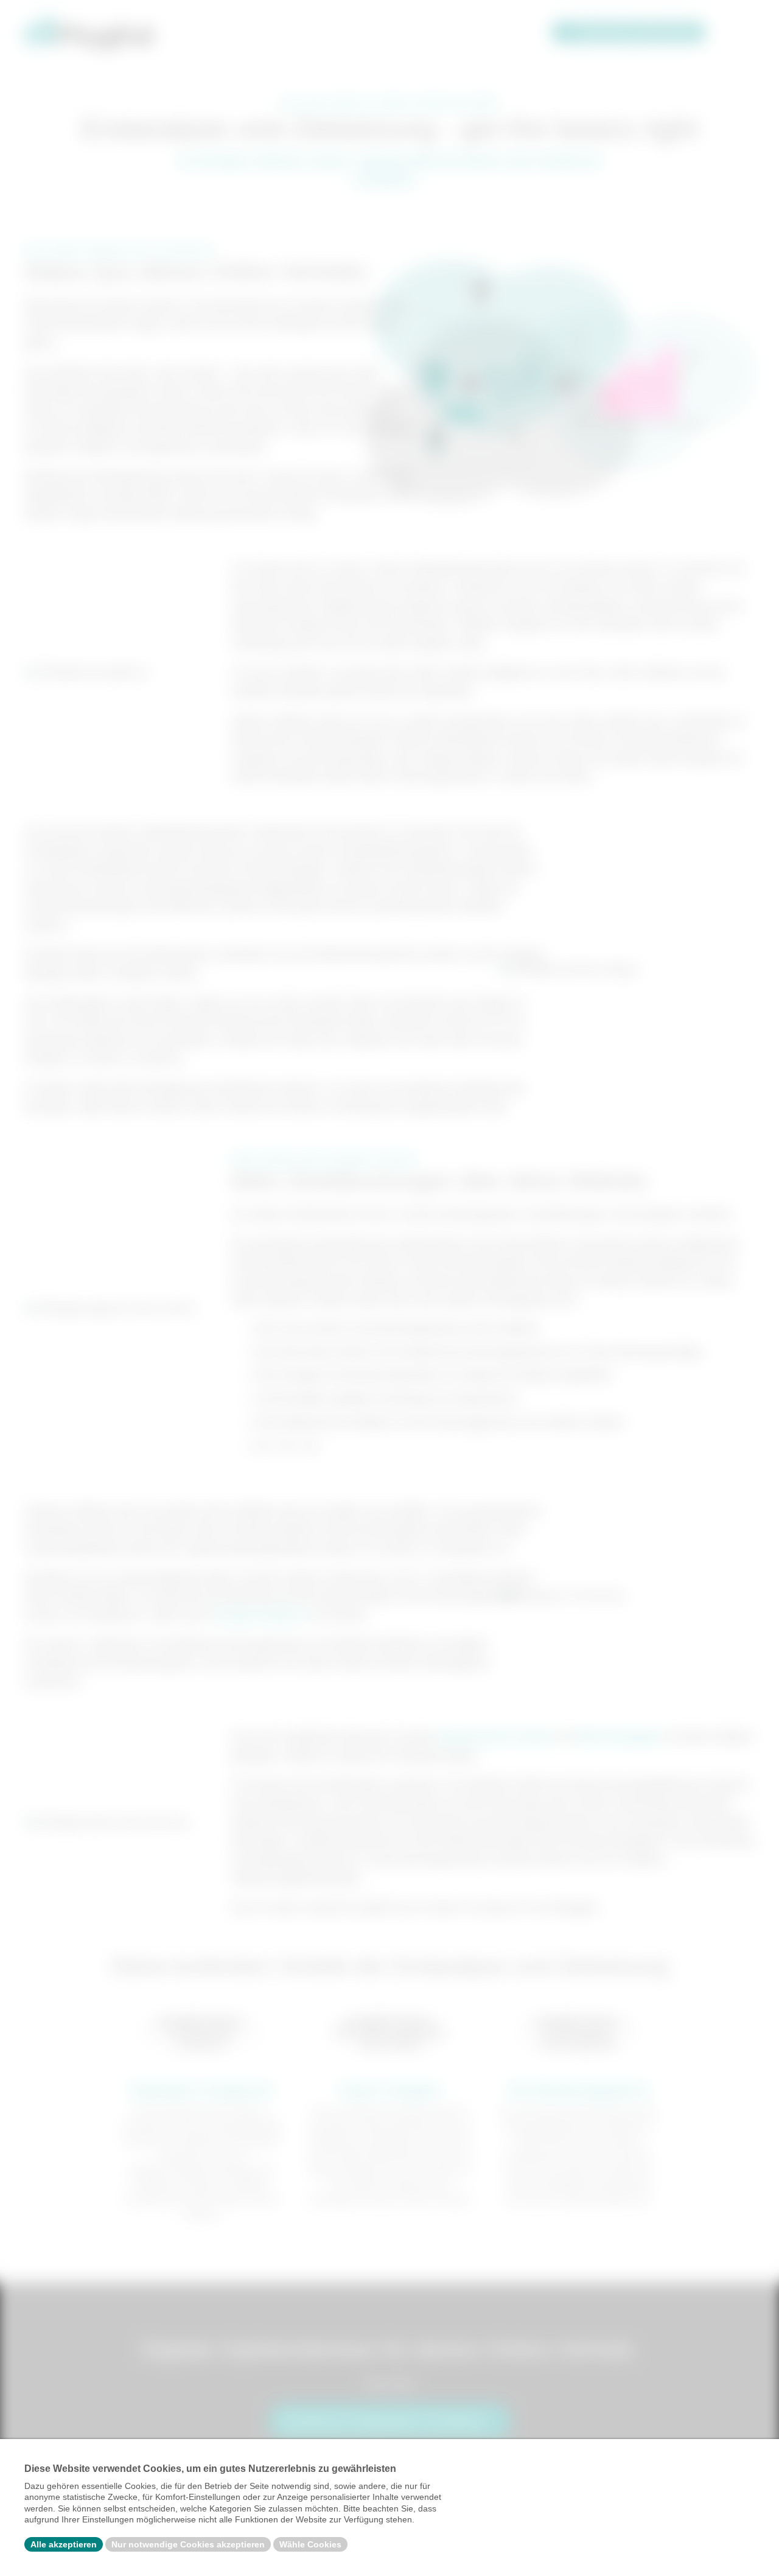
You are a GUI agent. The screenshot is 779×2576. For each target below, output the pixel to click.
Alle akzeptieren (64, 2544)
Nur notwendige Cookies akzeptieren (188, 2544)
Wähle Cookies (310, 2544)
